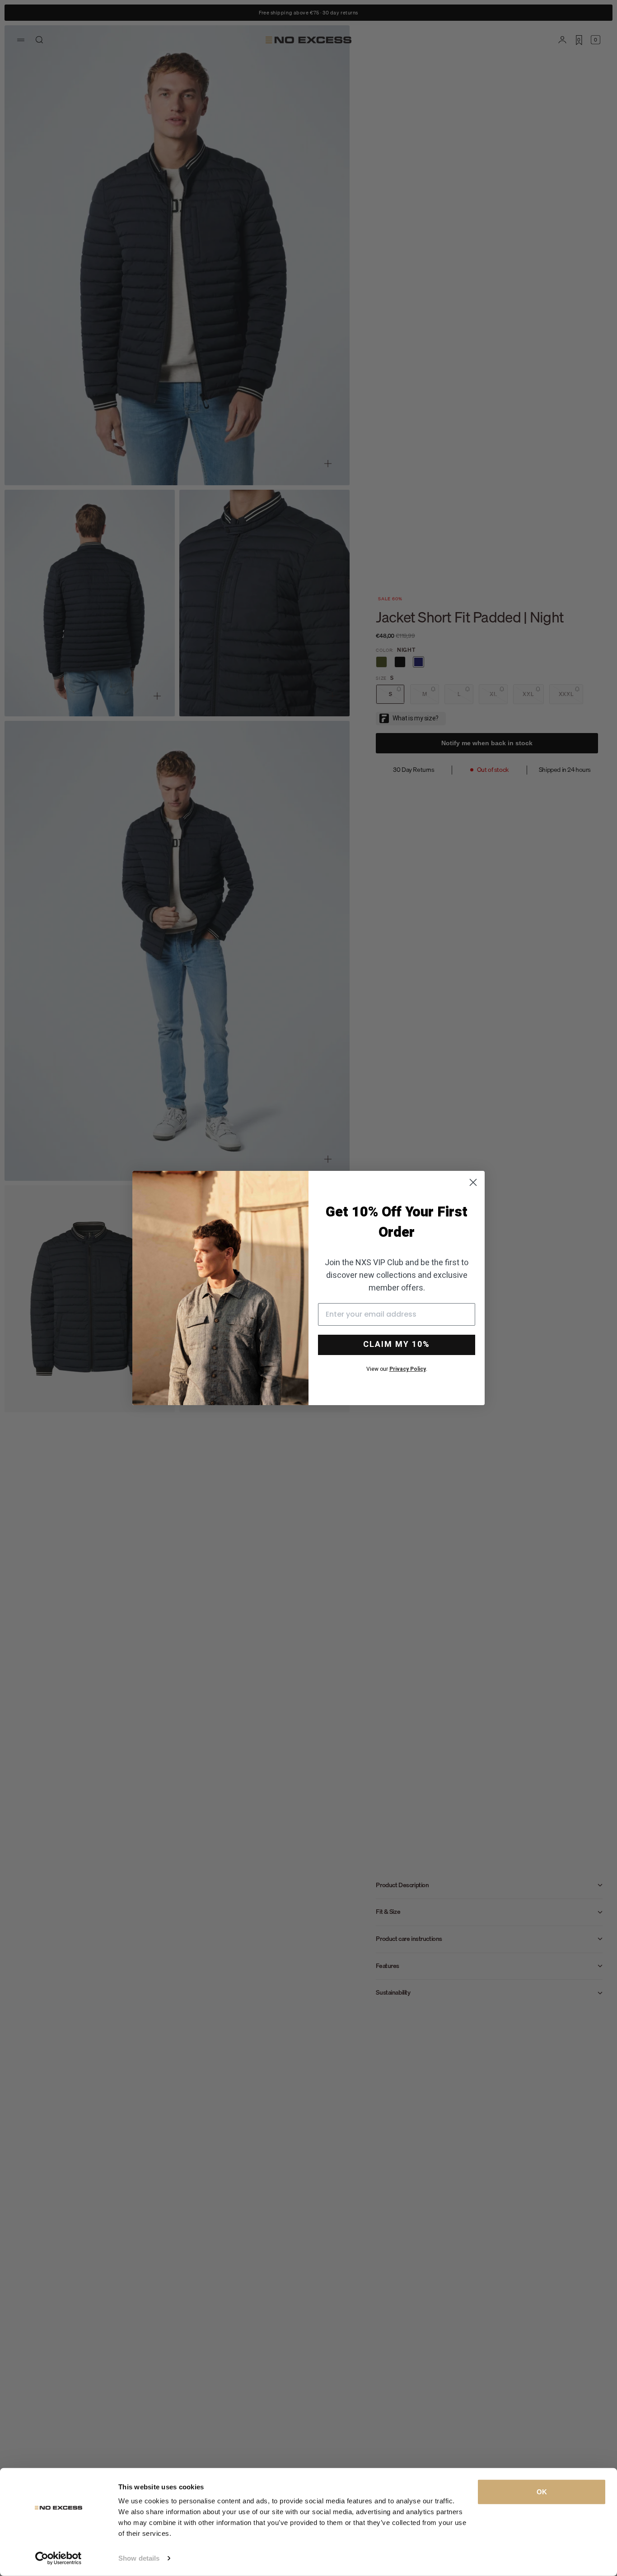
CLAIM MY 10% (397, 1344)
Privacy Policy (408, 1369)
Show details (139, 2558)
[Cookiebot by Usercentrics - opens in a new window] (58, 2558)
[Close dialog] (473, 1182)
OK (542, 2492)
